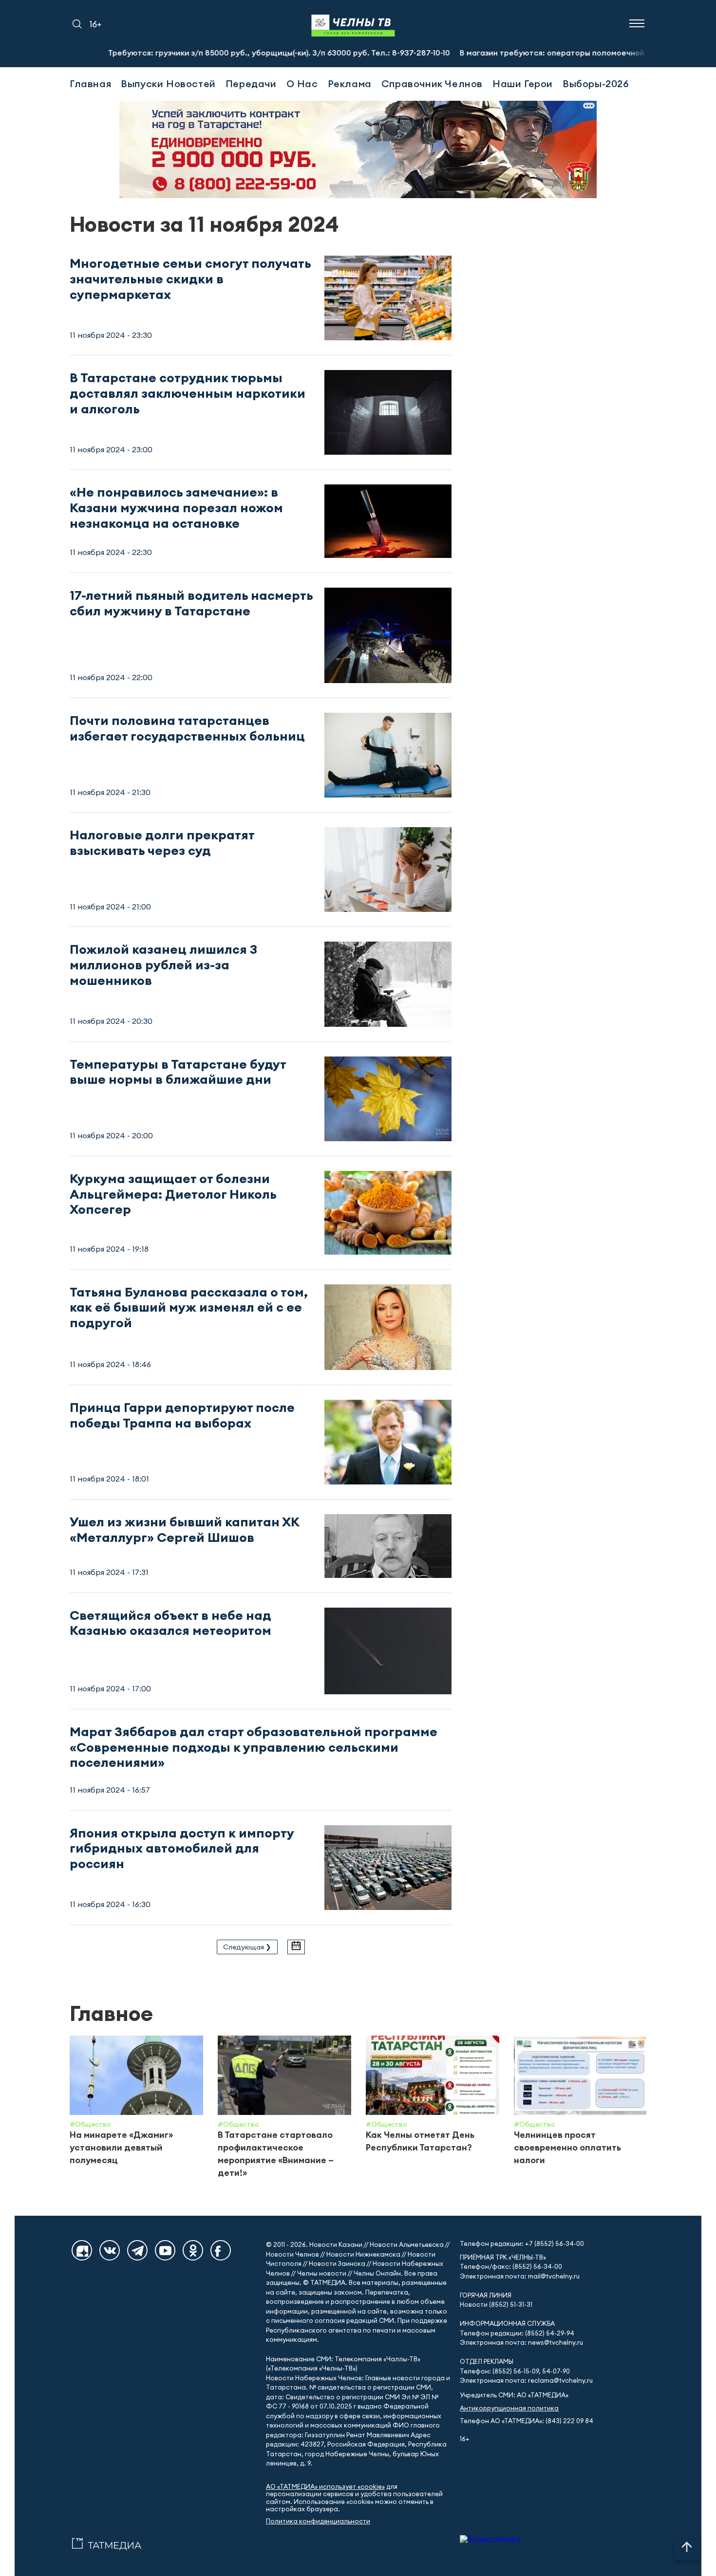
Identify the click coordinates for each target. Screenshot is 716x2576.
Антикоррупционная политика (509, 2408)
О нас (302, 83)
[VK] (110, 2250)
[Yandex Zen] (82, 2250)
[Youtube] (165, 2250)
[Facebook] (221, 2250)
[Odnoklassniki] (193, 2250)
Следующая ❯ (247, 1947)
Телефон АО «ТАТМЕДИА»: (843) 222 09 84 (527, 2421)
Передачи (251, 83)
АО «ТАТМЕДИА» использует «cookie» (325, 2487)
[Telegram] (137, 2250)
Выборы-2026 (596, 83)
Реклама (350, 83)
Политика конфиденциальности (318, 2521)
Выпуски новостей (168, 83)
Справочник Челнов (432, 83)
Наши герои (523, 83)
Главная (90, 83)
